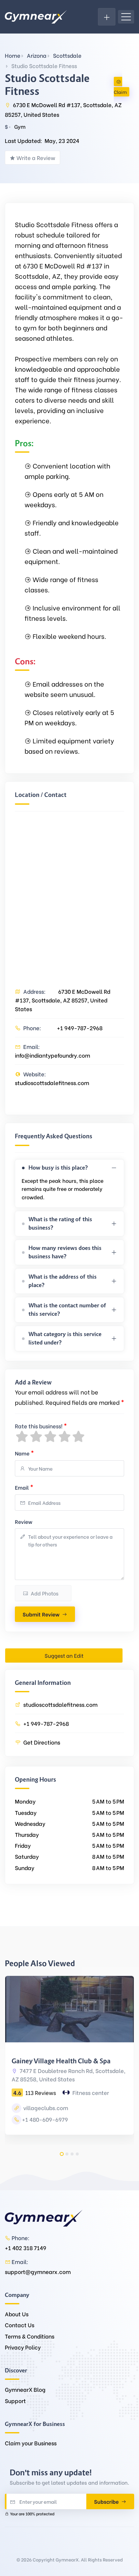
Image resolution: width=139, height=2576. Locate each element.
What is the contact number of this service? (67, 1310)
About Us (17, 2314)
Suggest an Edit (64, 1655)
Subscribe (107, 2501)
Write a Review (36, 158)
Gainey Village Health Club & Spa (61, 2061)
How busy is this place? (58, 1168)
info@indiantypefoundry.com (53, 1055)
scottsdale (67, 55)
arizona (37, 55)
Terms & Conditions (30, 2336)
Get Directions (42, 1742)
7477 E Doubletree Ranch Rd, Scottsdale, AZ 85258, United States (69, 2075)
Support (15, 2401)
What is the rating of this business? (60, 1223)
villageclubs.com (45, 2108)
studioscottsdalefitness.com (52, 1083)
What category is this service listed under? (65, 1338)
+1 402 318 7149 (26, 2248)
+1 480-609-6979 (45, 2119)
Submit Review (41, 1614)
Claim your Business (31, 2443)
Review (24, 1521)
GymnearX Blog (25, 2389)
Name (24, 1452)
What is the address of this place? (63, 1281)
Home (13, 55)
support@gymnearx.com (38, 2272)
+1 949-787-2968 (80, 1028)
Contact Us (20, 2325)
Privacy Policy (23, 2347)
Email (24, 1487)
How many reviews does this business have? (65, 1252)
